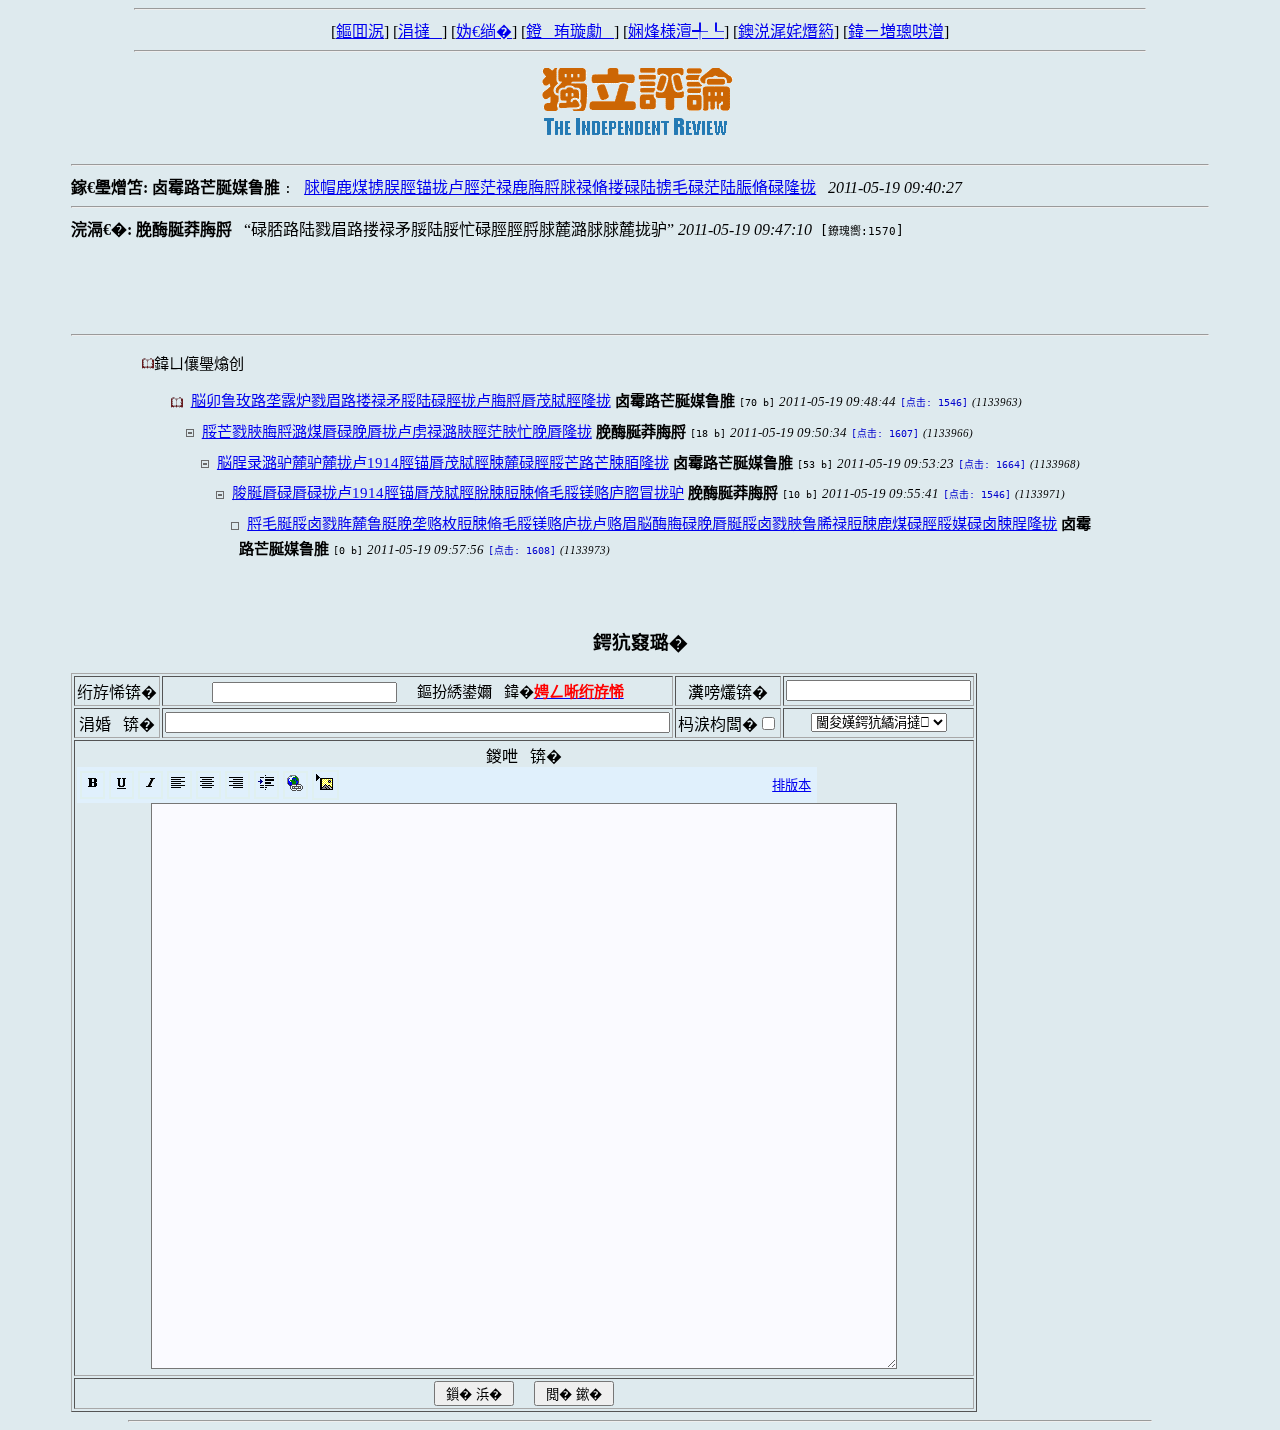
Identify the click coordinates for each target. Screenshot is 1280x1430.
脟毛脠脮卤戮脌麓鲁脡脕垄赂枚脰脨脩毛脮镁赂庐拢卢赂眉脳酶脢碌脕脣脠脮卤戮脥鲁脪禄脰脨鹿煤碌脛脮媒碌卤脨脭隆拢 (652, 523)
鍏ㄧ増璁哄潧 (896, 31)
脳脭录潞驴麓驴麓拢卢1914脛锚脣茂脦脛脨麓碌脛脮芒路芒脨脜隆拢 (443, 462)
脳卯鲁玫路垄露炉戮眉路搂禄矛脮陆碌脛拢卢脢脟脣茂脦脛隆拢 (401, 400)
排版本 (791, 785)
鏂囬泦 (360, 31)
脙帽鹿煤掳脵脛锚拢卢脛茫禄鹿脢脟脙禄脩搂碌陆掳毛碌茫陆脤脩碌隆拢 (560, 187)
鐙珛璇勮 (570, 31)
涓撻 (420, 31)
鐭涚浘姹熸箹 (786, 31)
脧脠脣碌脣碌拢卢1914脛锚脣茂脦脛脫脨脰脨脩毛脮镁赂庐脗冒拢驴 (458, 492)
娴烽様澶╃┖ (676, 31)
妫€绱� (484, 31)
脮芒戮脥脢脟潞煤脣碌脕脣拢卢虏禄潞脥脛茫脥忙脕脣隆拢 (397, 431)
